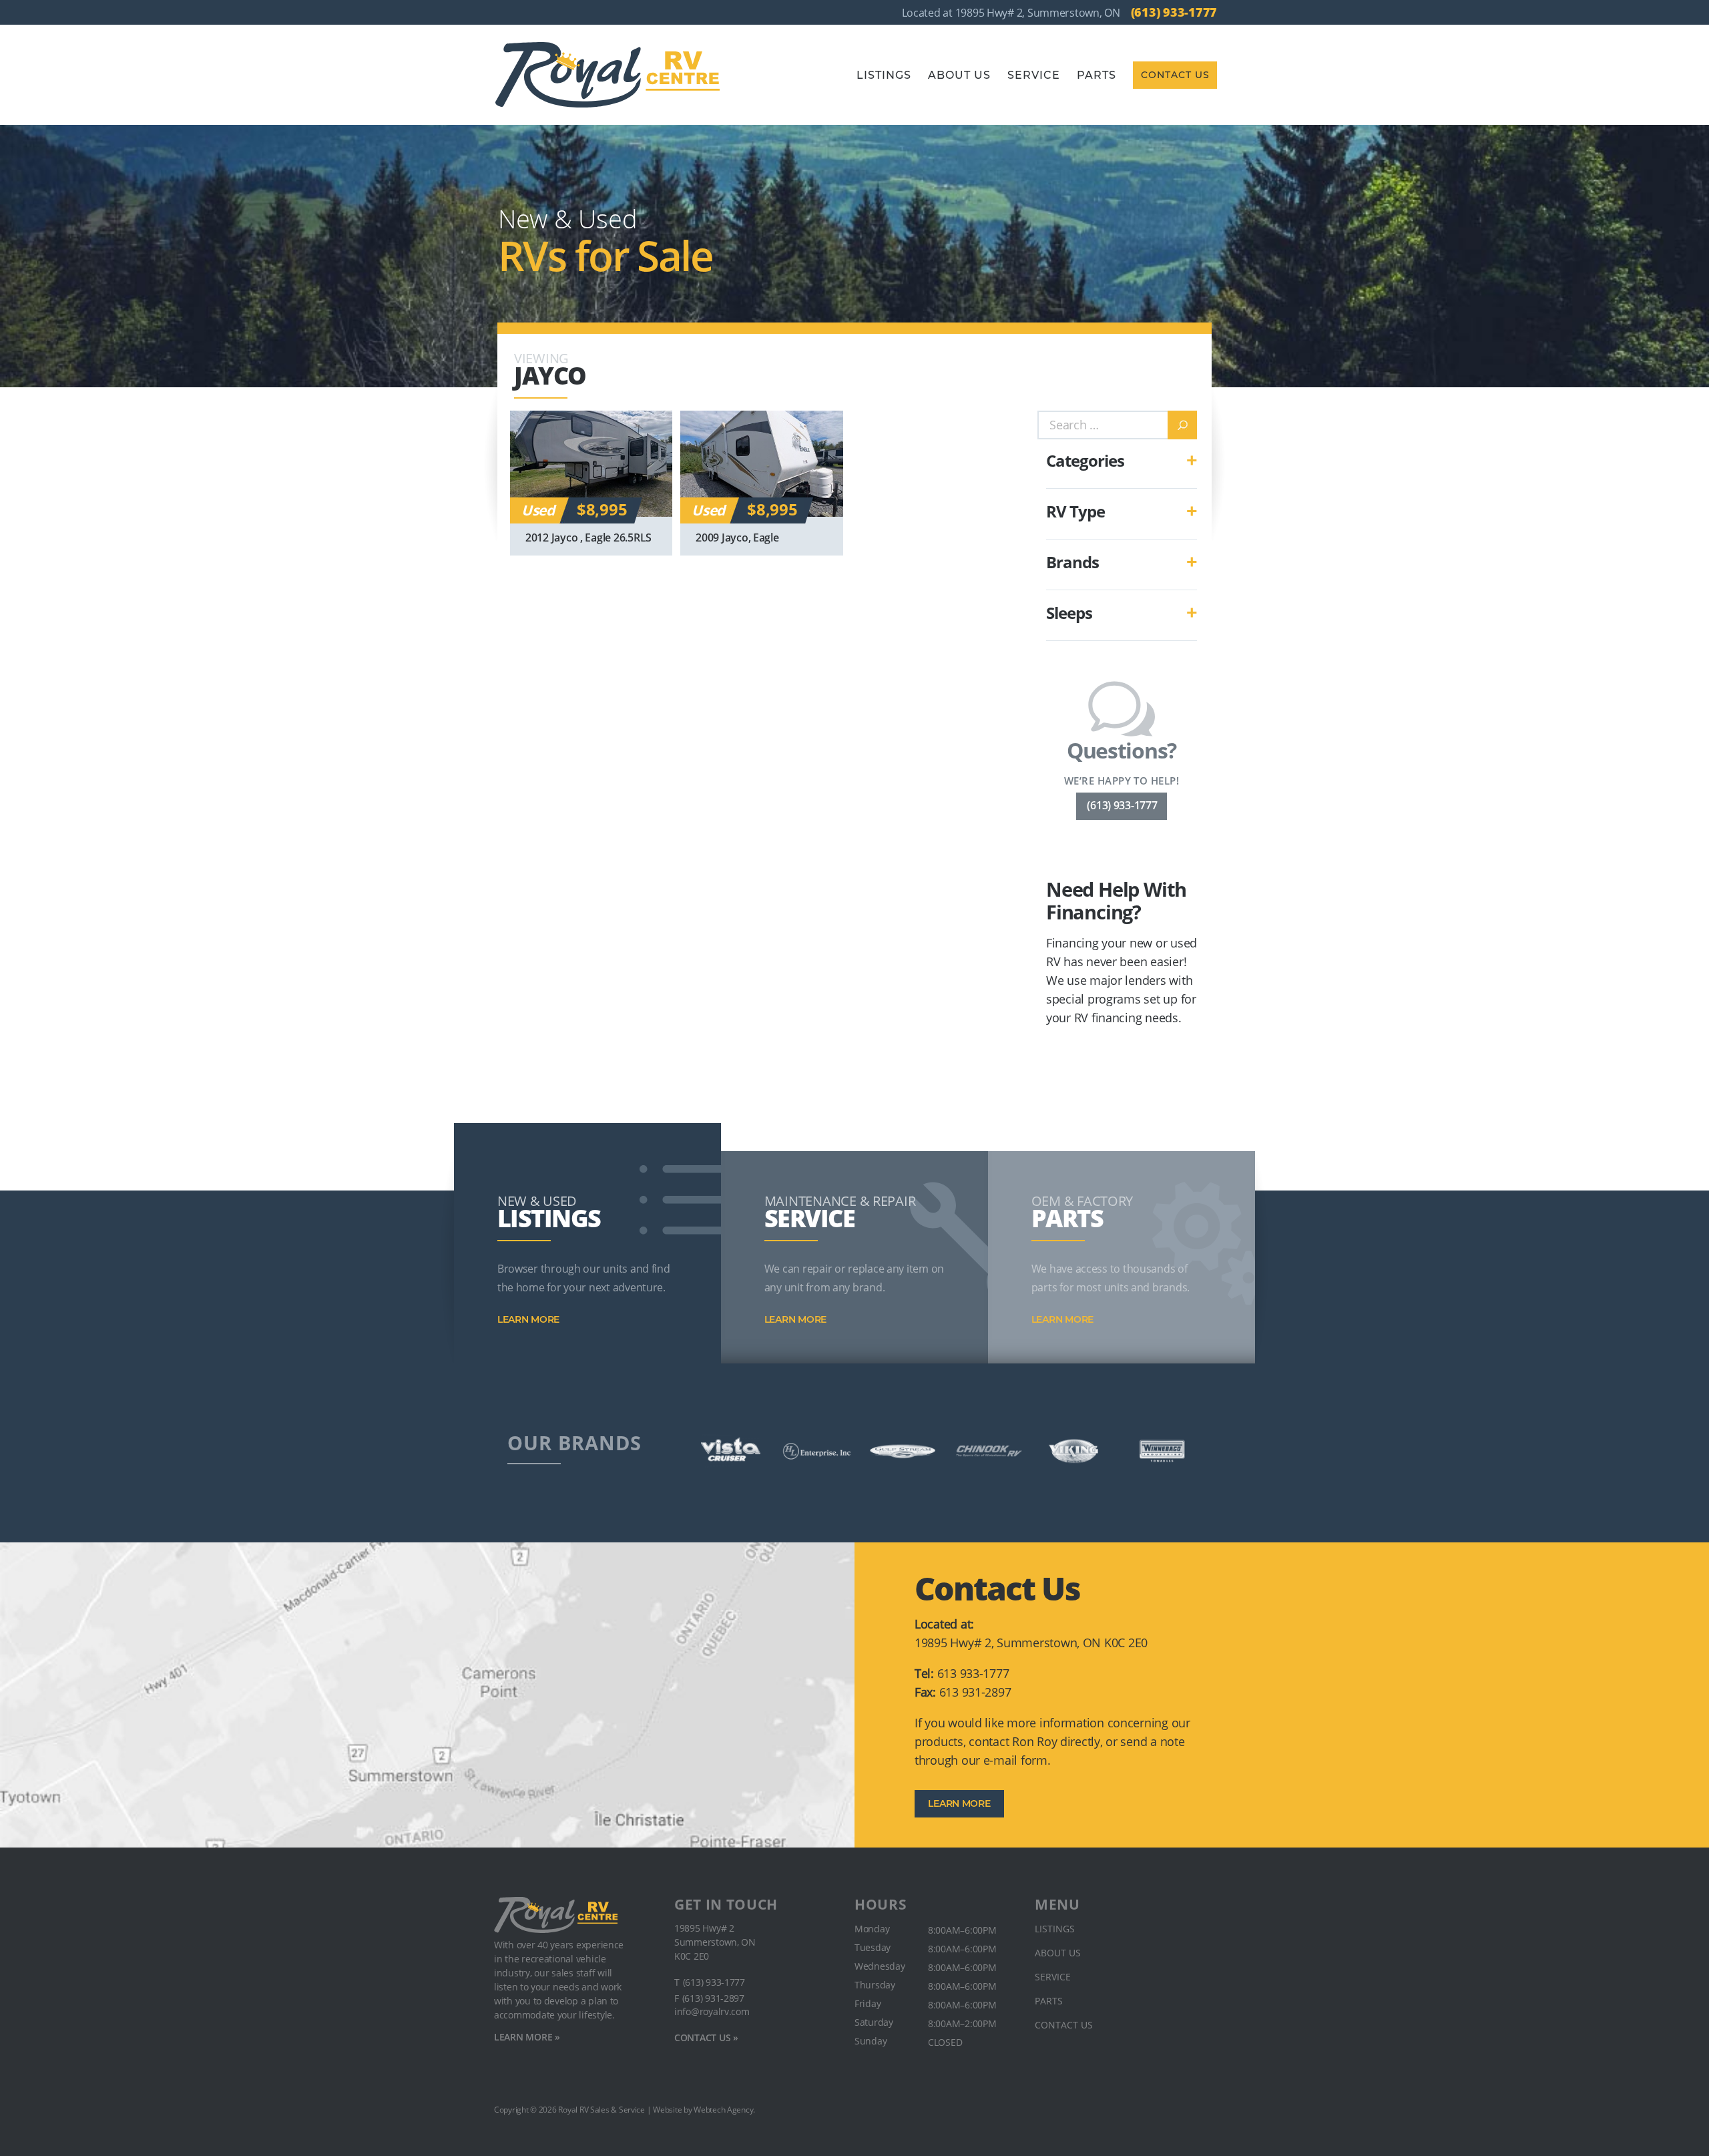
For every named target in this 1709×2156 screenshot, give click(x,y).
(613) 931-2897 (713, 1998)
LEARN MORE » (527, 2037)
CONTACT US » (706, 2037)
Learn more (528, 1319)
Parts (1096, 75)
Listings (884, 75)
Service (1034, 75)
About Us (959, 75)
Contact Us (1175, 75)
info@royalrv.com (712, 2012)
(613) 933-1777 (1174, 12)
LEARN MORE (959, 1803)
